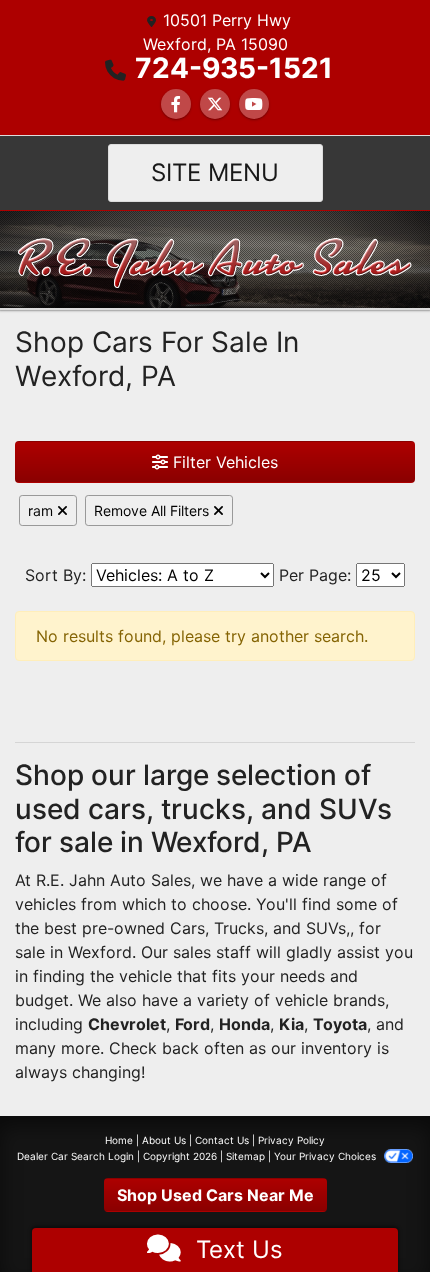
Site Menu (215, 172)
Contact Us (222, 1140)
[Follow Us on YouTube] (254, 104)
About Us (164, 1140)
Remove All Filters (153, 510)
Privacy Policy (291, 1140)
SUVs (326, 928)
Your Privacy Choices (326, 1156)
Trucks (239, 928)
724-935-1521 (234, 68)
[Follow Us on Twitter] (215, 104)
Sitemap (245, 1156)
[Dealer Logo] (215, 258)
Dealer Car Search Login (75, 1156)
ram (42, 510)
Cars (187, 928)
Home (119, 1140)
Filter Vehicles (223, 462)
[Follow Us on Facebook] (176, 104)
